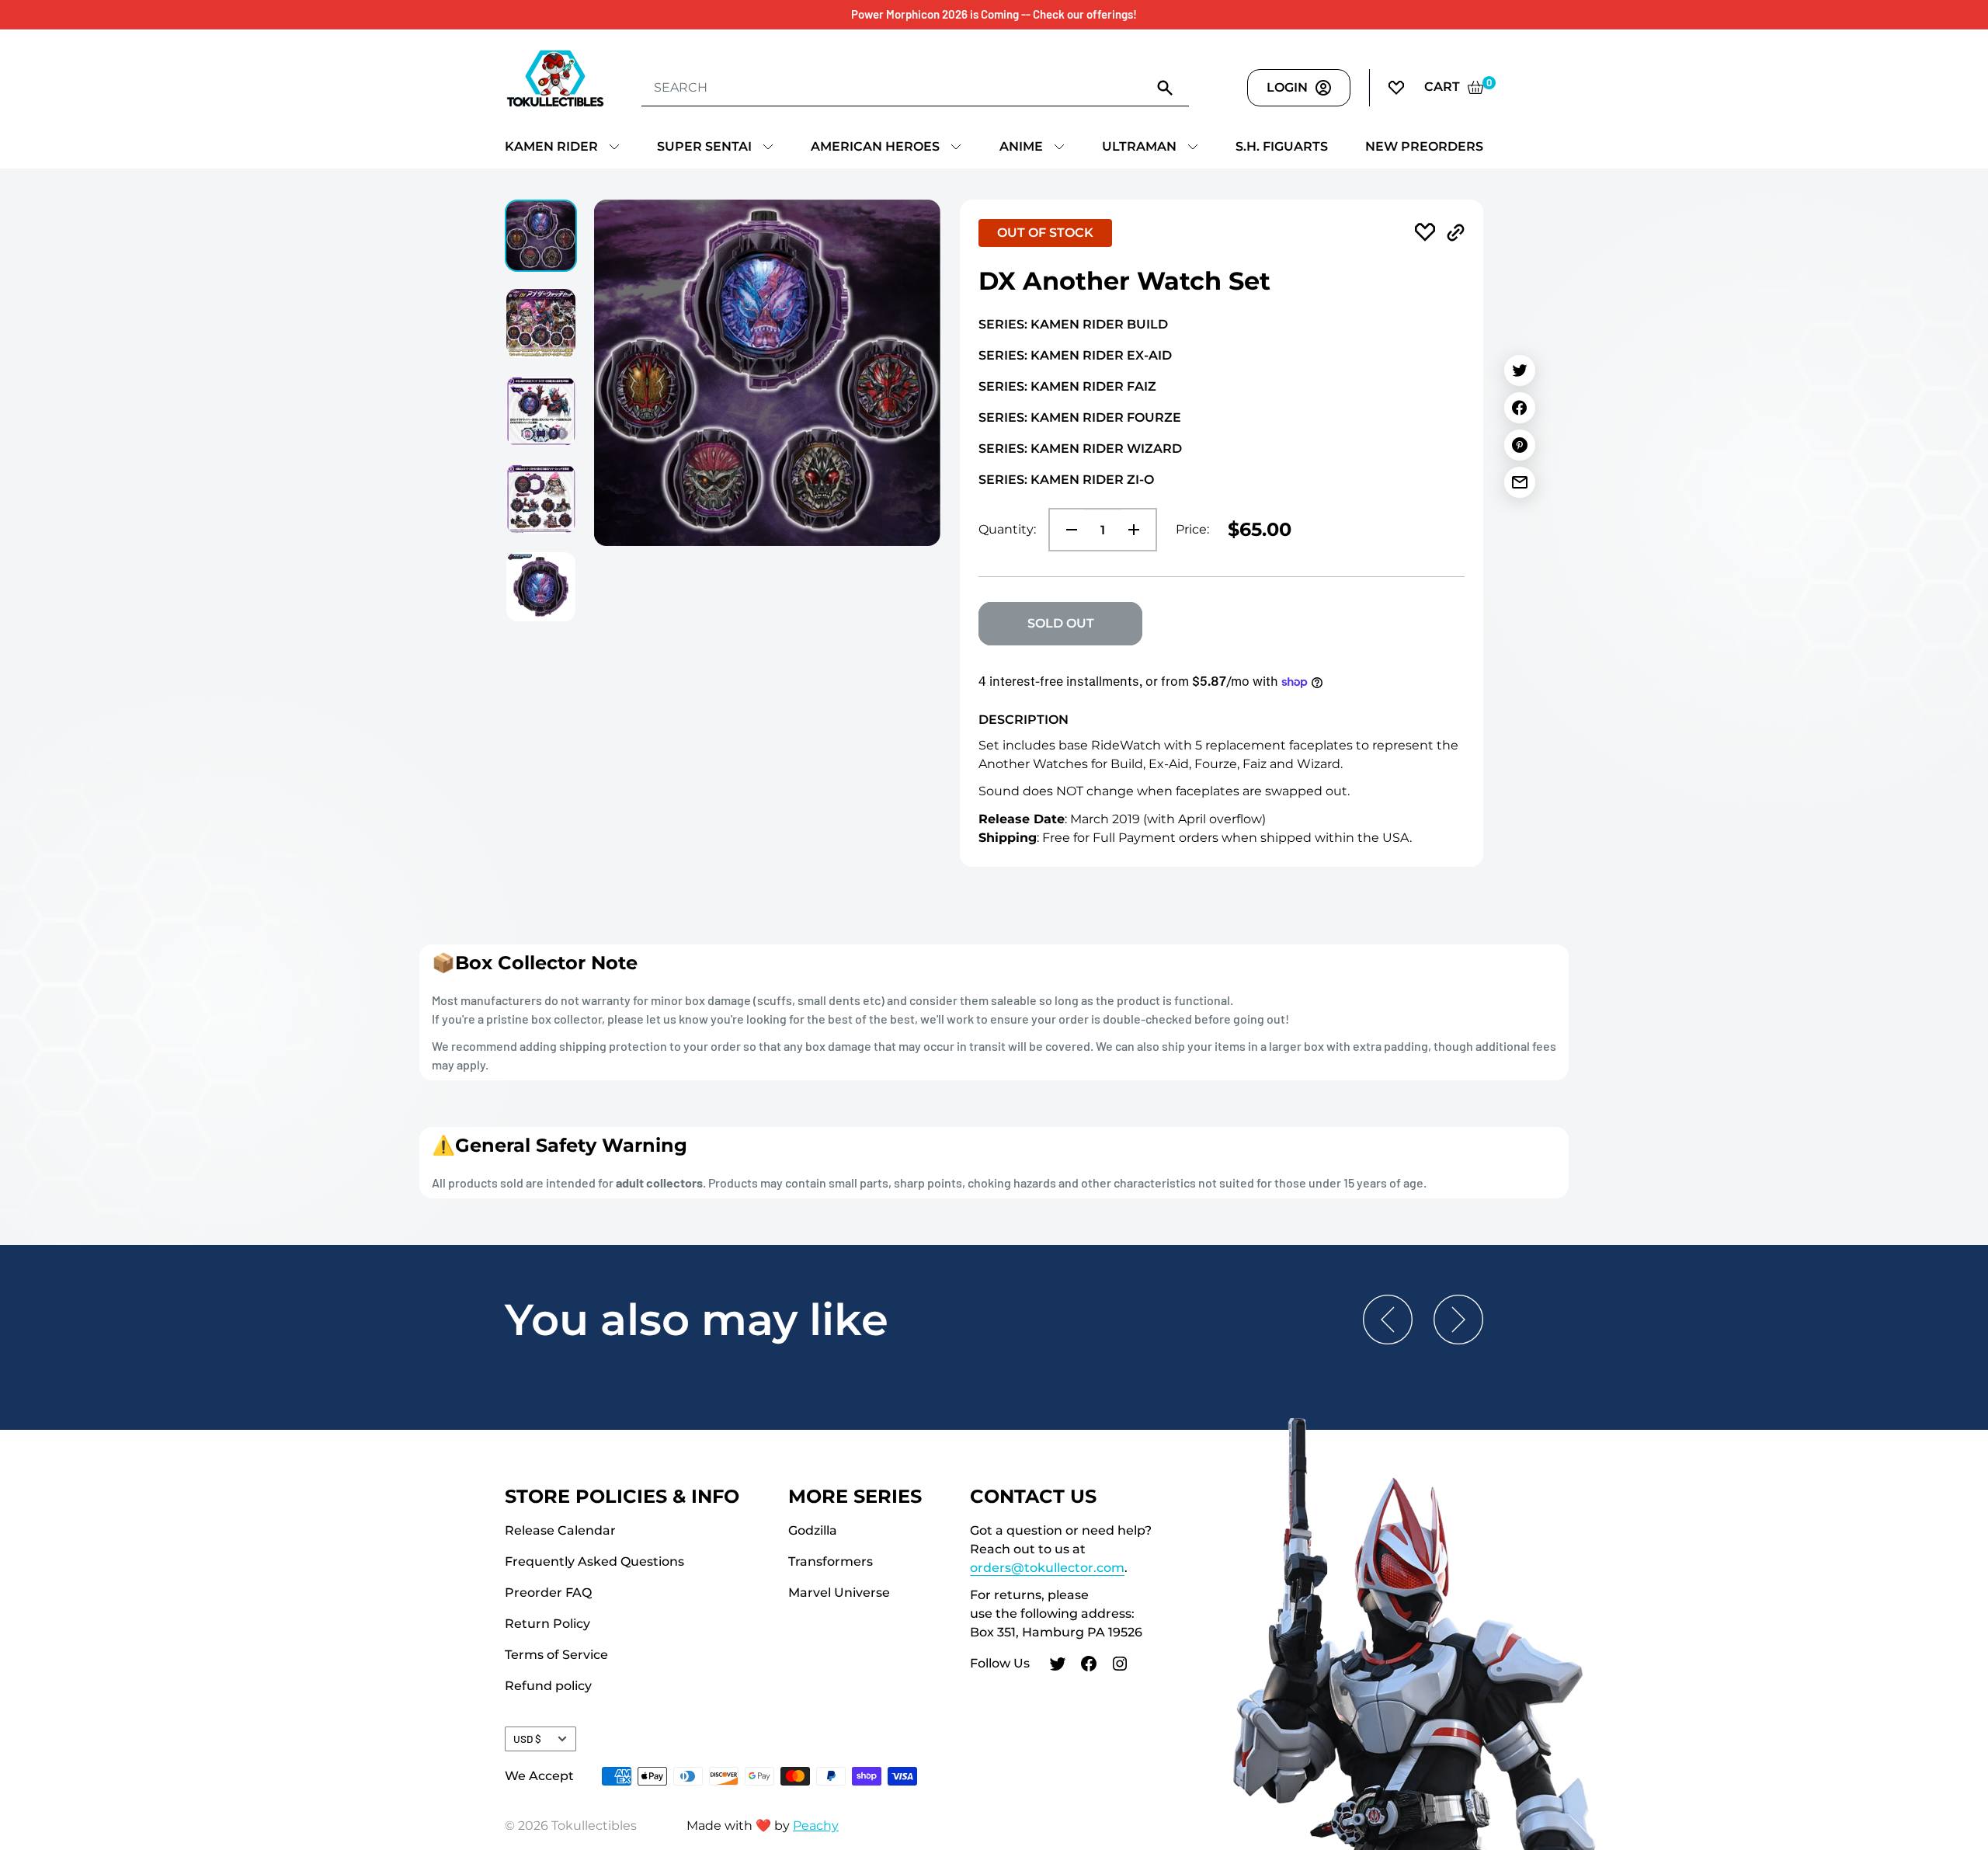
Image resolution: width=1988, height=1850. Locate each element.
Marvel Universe (839, 1593)
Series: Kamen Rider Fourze (1080, 417)
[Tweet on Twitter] (1520, 370)
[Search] (1166, 87)
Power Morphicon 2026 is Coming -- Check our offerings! (994, 14)
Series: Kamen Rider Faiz (1067, 386)
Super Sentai (704, 146)
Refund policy (548, 1686)
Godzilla (813, 1530)
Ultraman (1139, 146)
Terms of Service (556, 1655)
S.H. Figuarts (1282, 146)
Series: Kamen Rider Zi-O (1066, 480)
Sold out (1061, 623)
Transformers (831, 1561)
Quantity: (1007, 529)
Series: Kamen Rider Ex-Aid (1075, 355)
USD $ (527, 1739)
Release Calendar (560, 1530)
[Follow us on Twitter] (1058, 1666)
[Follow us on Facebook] (1089, 1666)
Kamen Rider (551, 146)
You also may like (697, 1320)
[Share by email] (1520, 482)
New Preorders (1424, 146)
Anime (1021, 146)
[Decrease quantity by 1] (1067, 530)
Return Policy (547, 1624)
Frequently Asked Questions (594, 1561)
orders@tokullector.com (1047, 1568)
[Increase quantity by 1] (1138, 530)
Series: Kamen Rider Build (1073, 324)
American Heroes (875, 146)
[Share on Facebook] (1520, 408)
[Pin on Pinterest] (1520, 445)
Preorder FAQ (548, 1593)
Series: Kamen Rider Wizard (1080, 449)
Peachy (816, 1826)
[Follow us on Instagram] (1120, 1666)
